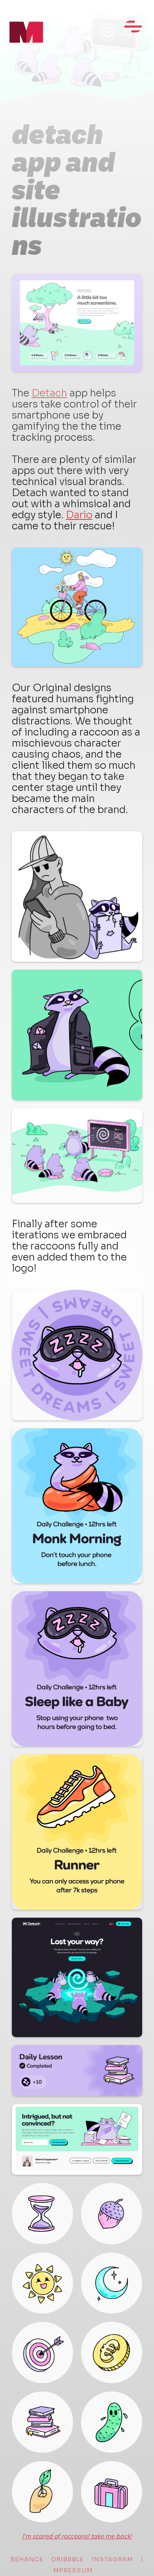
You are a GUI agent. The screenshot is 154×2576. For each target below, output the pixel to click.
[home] (18, 43)
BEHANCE (27, 2559)
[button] (133, 30)
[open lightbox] (77, 607)
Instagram (112, 2559)
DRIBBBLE (68, 2559)
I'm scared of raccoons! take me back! (77, 2536)
